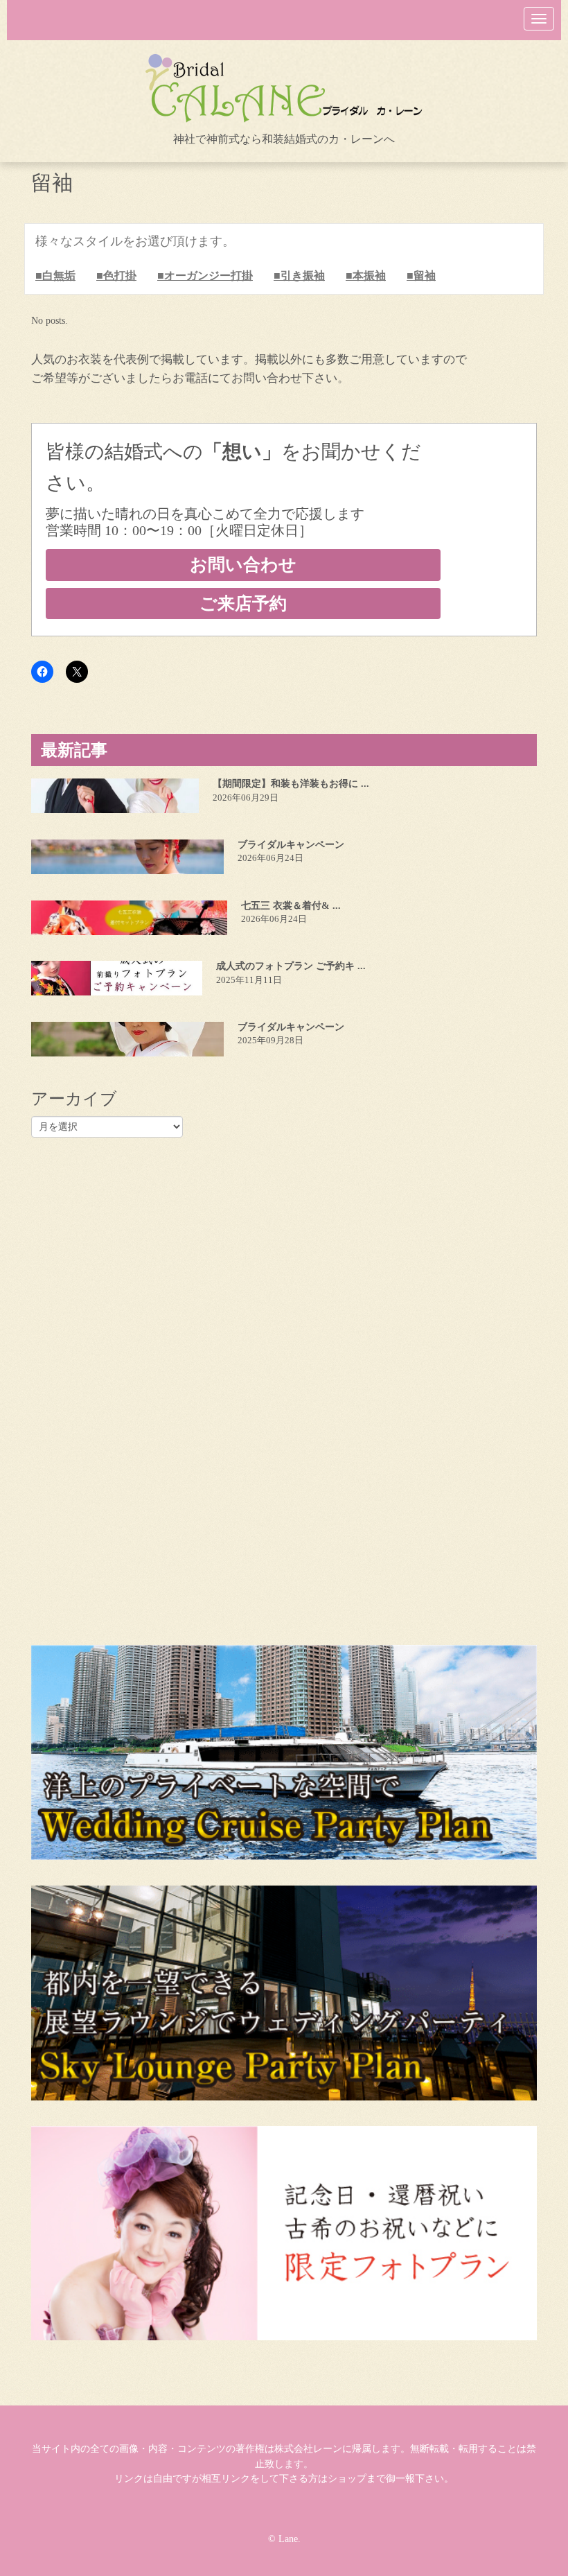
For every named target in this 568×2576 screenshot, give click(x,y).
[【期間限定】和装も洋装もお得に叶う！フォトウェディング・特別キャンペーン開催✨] (115, 796)
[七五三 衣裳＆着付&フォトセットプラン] (129, 918)
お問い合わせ (243, 565)
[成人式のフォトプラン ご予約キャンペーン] (117, 978)
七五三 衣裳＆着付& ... (291, 906)
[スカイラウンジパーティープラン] (284, 1993)
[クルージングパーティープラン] (284, 1752)
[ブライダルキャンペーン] (127, 857)
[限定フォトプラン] (284, 2233)
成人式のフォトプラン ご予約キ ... (291, 966)
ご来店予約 (243, 603)
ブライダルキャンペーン (291, 845)
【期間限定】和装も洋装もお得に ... (291, 784)
